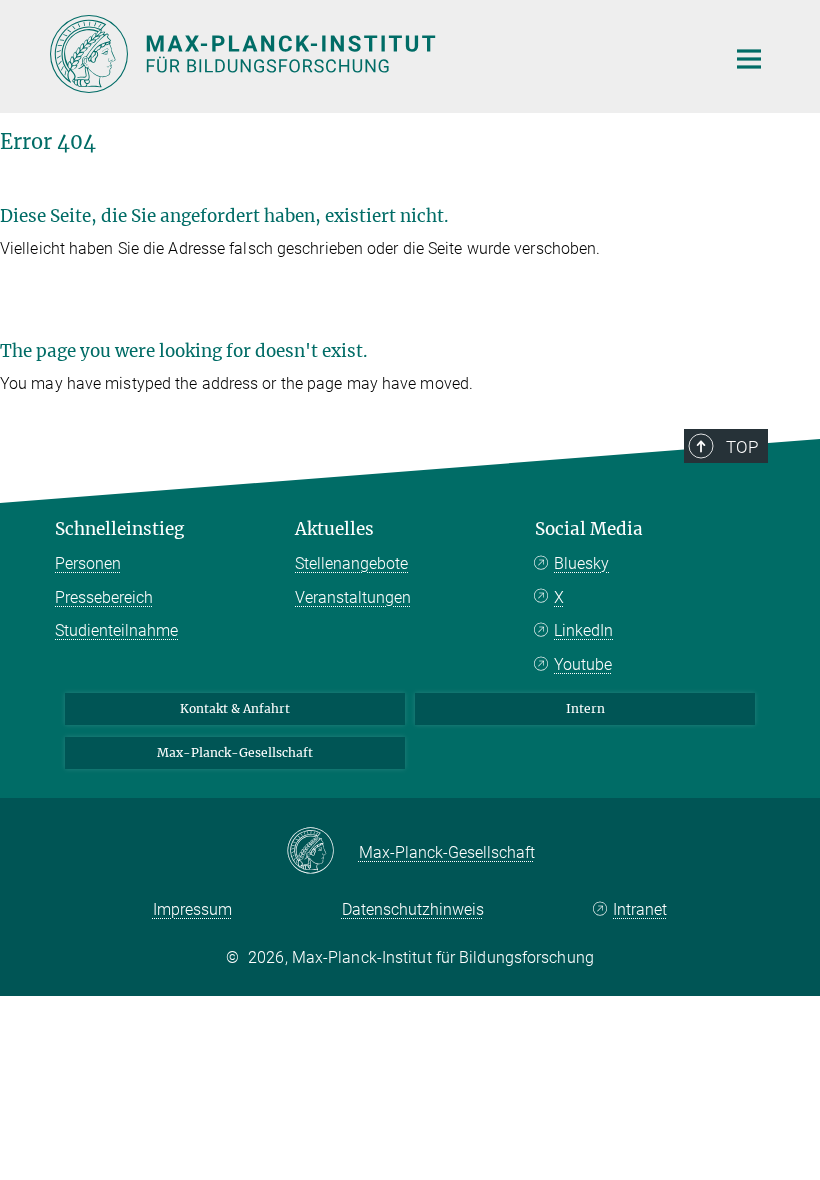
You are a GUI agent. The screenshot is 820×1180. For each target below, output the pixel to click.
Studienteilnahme (116, 630)
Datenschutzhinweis (413, 909)
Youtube (583, 664)
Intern (585, 708)
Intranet (640, 909)
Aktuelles (334, 529)
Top (742, 447)
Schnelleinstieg (119, 529)
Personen (88, 563)
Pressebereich (104, 597)
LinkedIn (583, 630)
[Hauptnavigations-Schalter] (749, 59)
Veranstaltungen (353, 597)
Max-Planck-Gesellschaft (235, 752)
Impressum (192, 909)
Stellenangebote (351, 563)
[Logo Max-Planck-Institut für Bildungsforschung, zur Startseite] (375, 54)
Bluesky (581, 563)
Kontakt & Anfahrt (235, 708)
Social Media (589, 529)
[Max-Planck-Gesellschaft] (322, 852)
